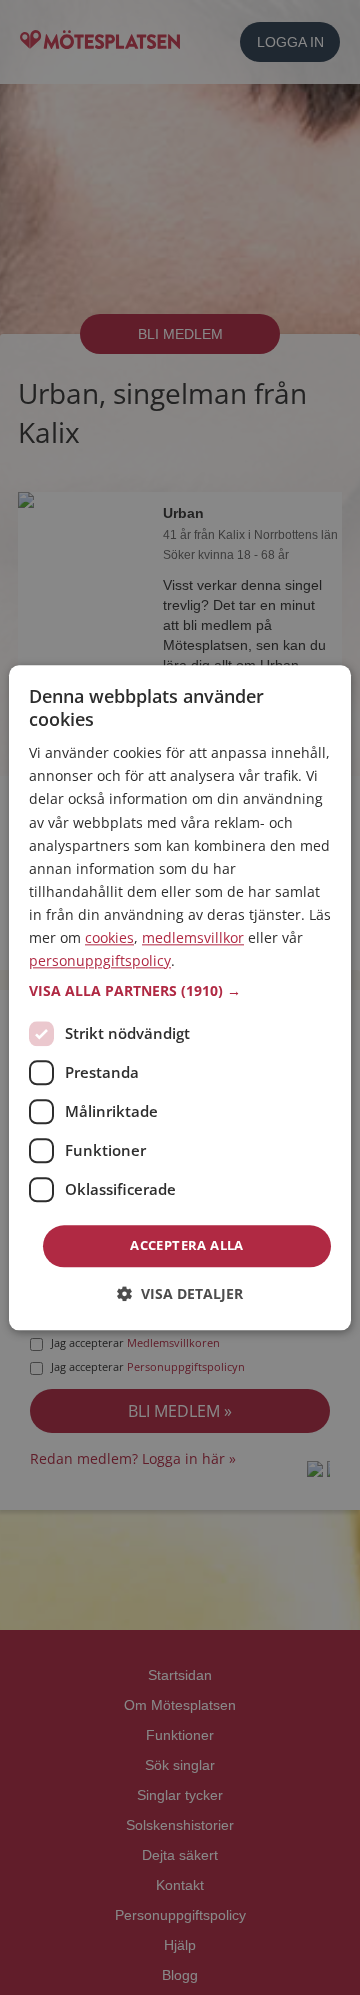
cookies (109, 937)
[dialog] (180, 997)
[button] (180, 992)
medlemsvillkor (193, 937)
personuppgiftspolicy (100, 960)
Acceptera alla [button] (187, 1246)
